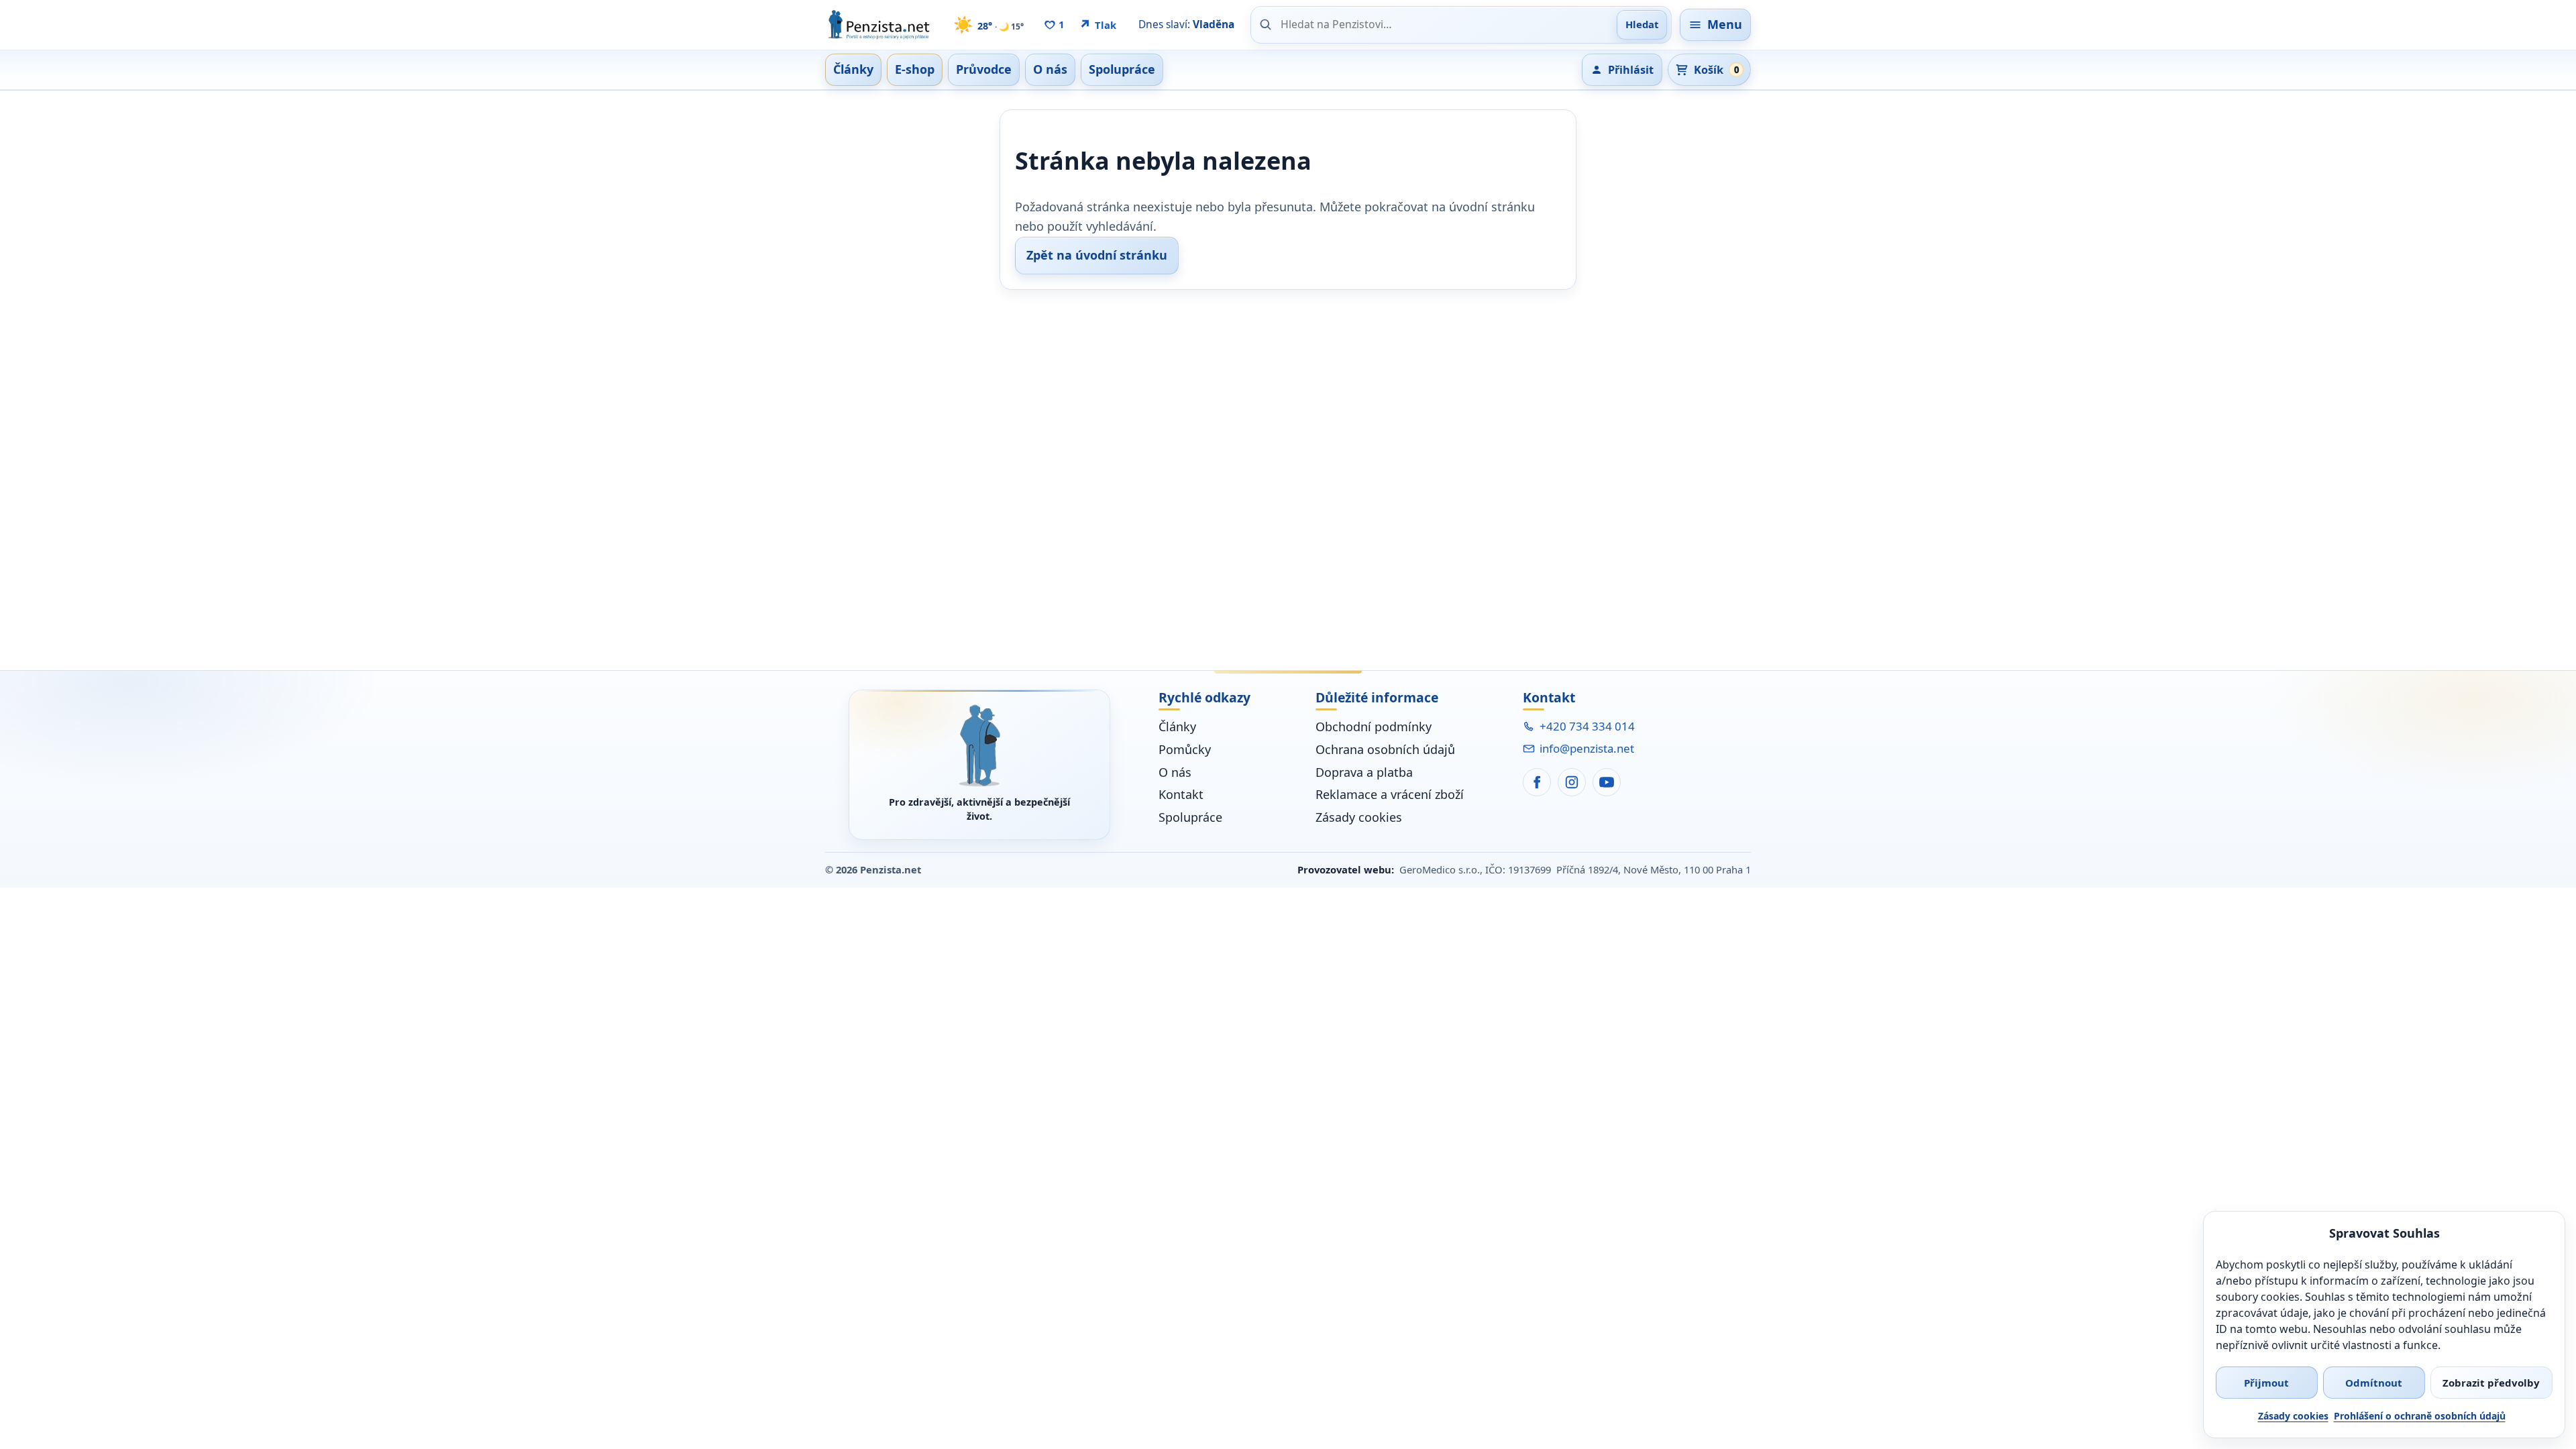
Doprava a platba (1364, 772)
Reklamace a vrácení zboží (1390, 794)
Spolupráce (1190, 817)
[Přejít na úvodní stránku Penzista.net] (979, 746)
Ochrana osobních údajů (1385, 749)
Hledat (1642, 24)
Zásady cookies (2293, 1416)
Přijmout (2266, 1383)
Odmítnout (2374, 1383)
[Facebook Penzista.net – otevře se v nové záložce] (1537, 782)
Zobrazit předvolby (2491, 1383)
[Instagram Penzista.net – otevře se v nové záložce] (1572, 782)
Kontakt (1181, 794)
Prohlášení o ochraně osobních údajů (2420, 1416)
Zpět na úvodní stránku (1097, 255)
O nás (1175, 772)
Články (1177, 727)
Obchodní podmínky (1374, 727)
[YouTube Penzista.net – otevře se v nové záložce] (1607, 782)
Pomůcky (1185, 749)
